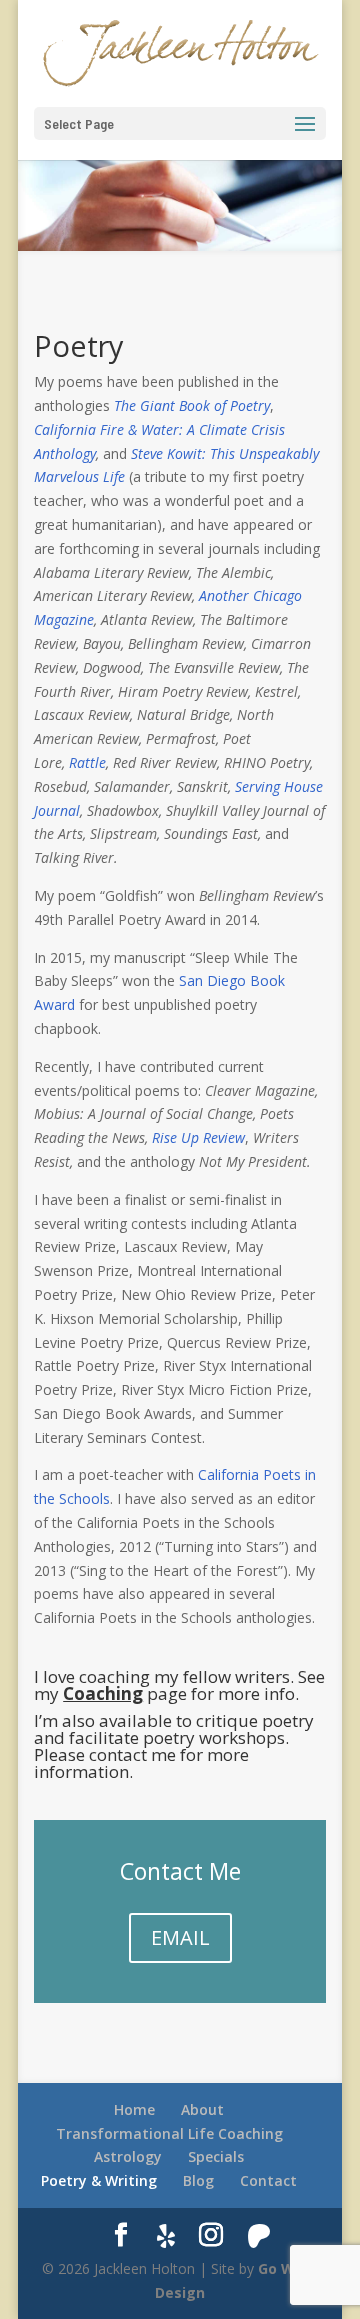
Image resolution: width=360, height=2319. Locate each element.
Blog (198, 2180)
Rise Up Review (198, 1137)
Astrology (128, 2156)
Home (134, 2109)
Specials (216, 2156)
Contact (268, 2180)
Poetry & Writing (99, 2180)
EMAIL (180, 1937)
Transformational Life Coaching (169, 2133)
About (202, 2109)
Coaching (103, 1693)
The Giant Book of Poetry (192, 405)
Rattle (87, 762)
